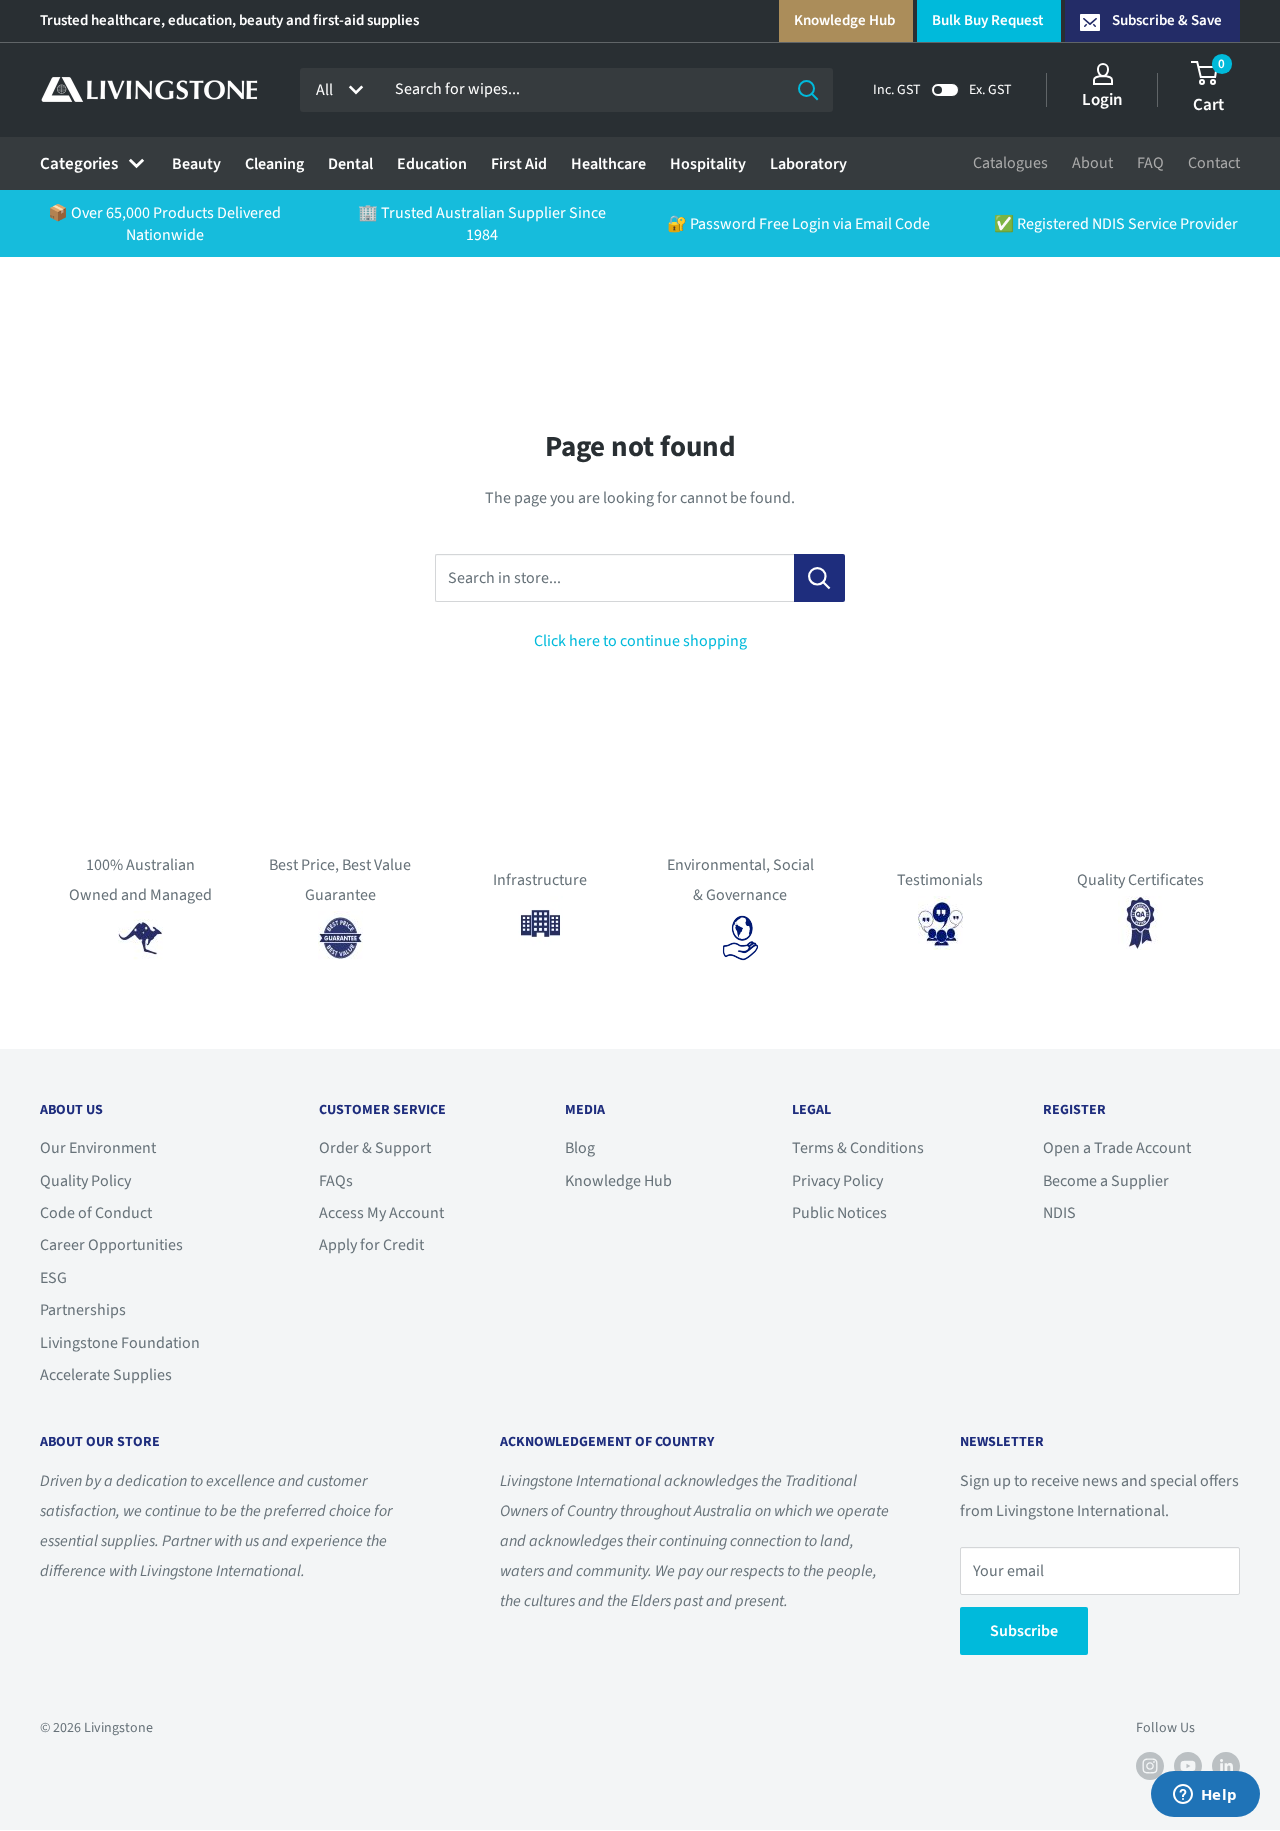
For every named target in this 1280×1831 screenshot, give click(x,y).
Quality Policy (85, 1181)
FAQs (336, 1181)
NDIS (1059, 1213)
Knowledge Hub (844, 20)
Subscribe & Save (1167, 20)
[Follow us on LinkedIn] (1226, 1766)
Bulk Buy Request (987, 20)
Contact (1214, 163)
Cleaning (274, 164)
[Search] (808, 90)
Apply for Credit (371, 1245)
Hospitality (708, 164)
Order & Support (375, 1148)
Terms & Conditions (858, 1148)
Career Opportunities (111, 1245)
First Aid (519, 164)
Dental (350, 164)
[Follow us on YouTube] (1188, 1766)
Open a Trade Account (1117, 1148)
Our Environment (98, 1148)
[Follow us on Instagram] (1150, 1766)
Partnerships (83, 1310)
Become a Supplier (1106, 1181)
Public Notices (839, 1213)
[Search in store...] (819, 578)
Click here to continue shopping (640, 641)
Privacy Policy (837, 1181)
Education (432, 164)
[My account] (1103, 74)
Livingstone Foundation (120, 1343)
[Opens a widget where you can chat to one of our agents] (1205, 1796)
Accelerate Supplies (106, 1375)
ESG (53, 1278)
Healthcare (608, 164)
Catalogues (1010, 163)
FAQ (1150, 163)
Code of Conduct (96, 1213)
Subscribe (1024, 1631)
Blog (580, 1148)
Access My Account (381, 1213)
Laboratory (808, 164)
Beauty (196, 164)
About (1092, 163)
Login (1102, 100)
